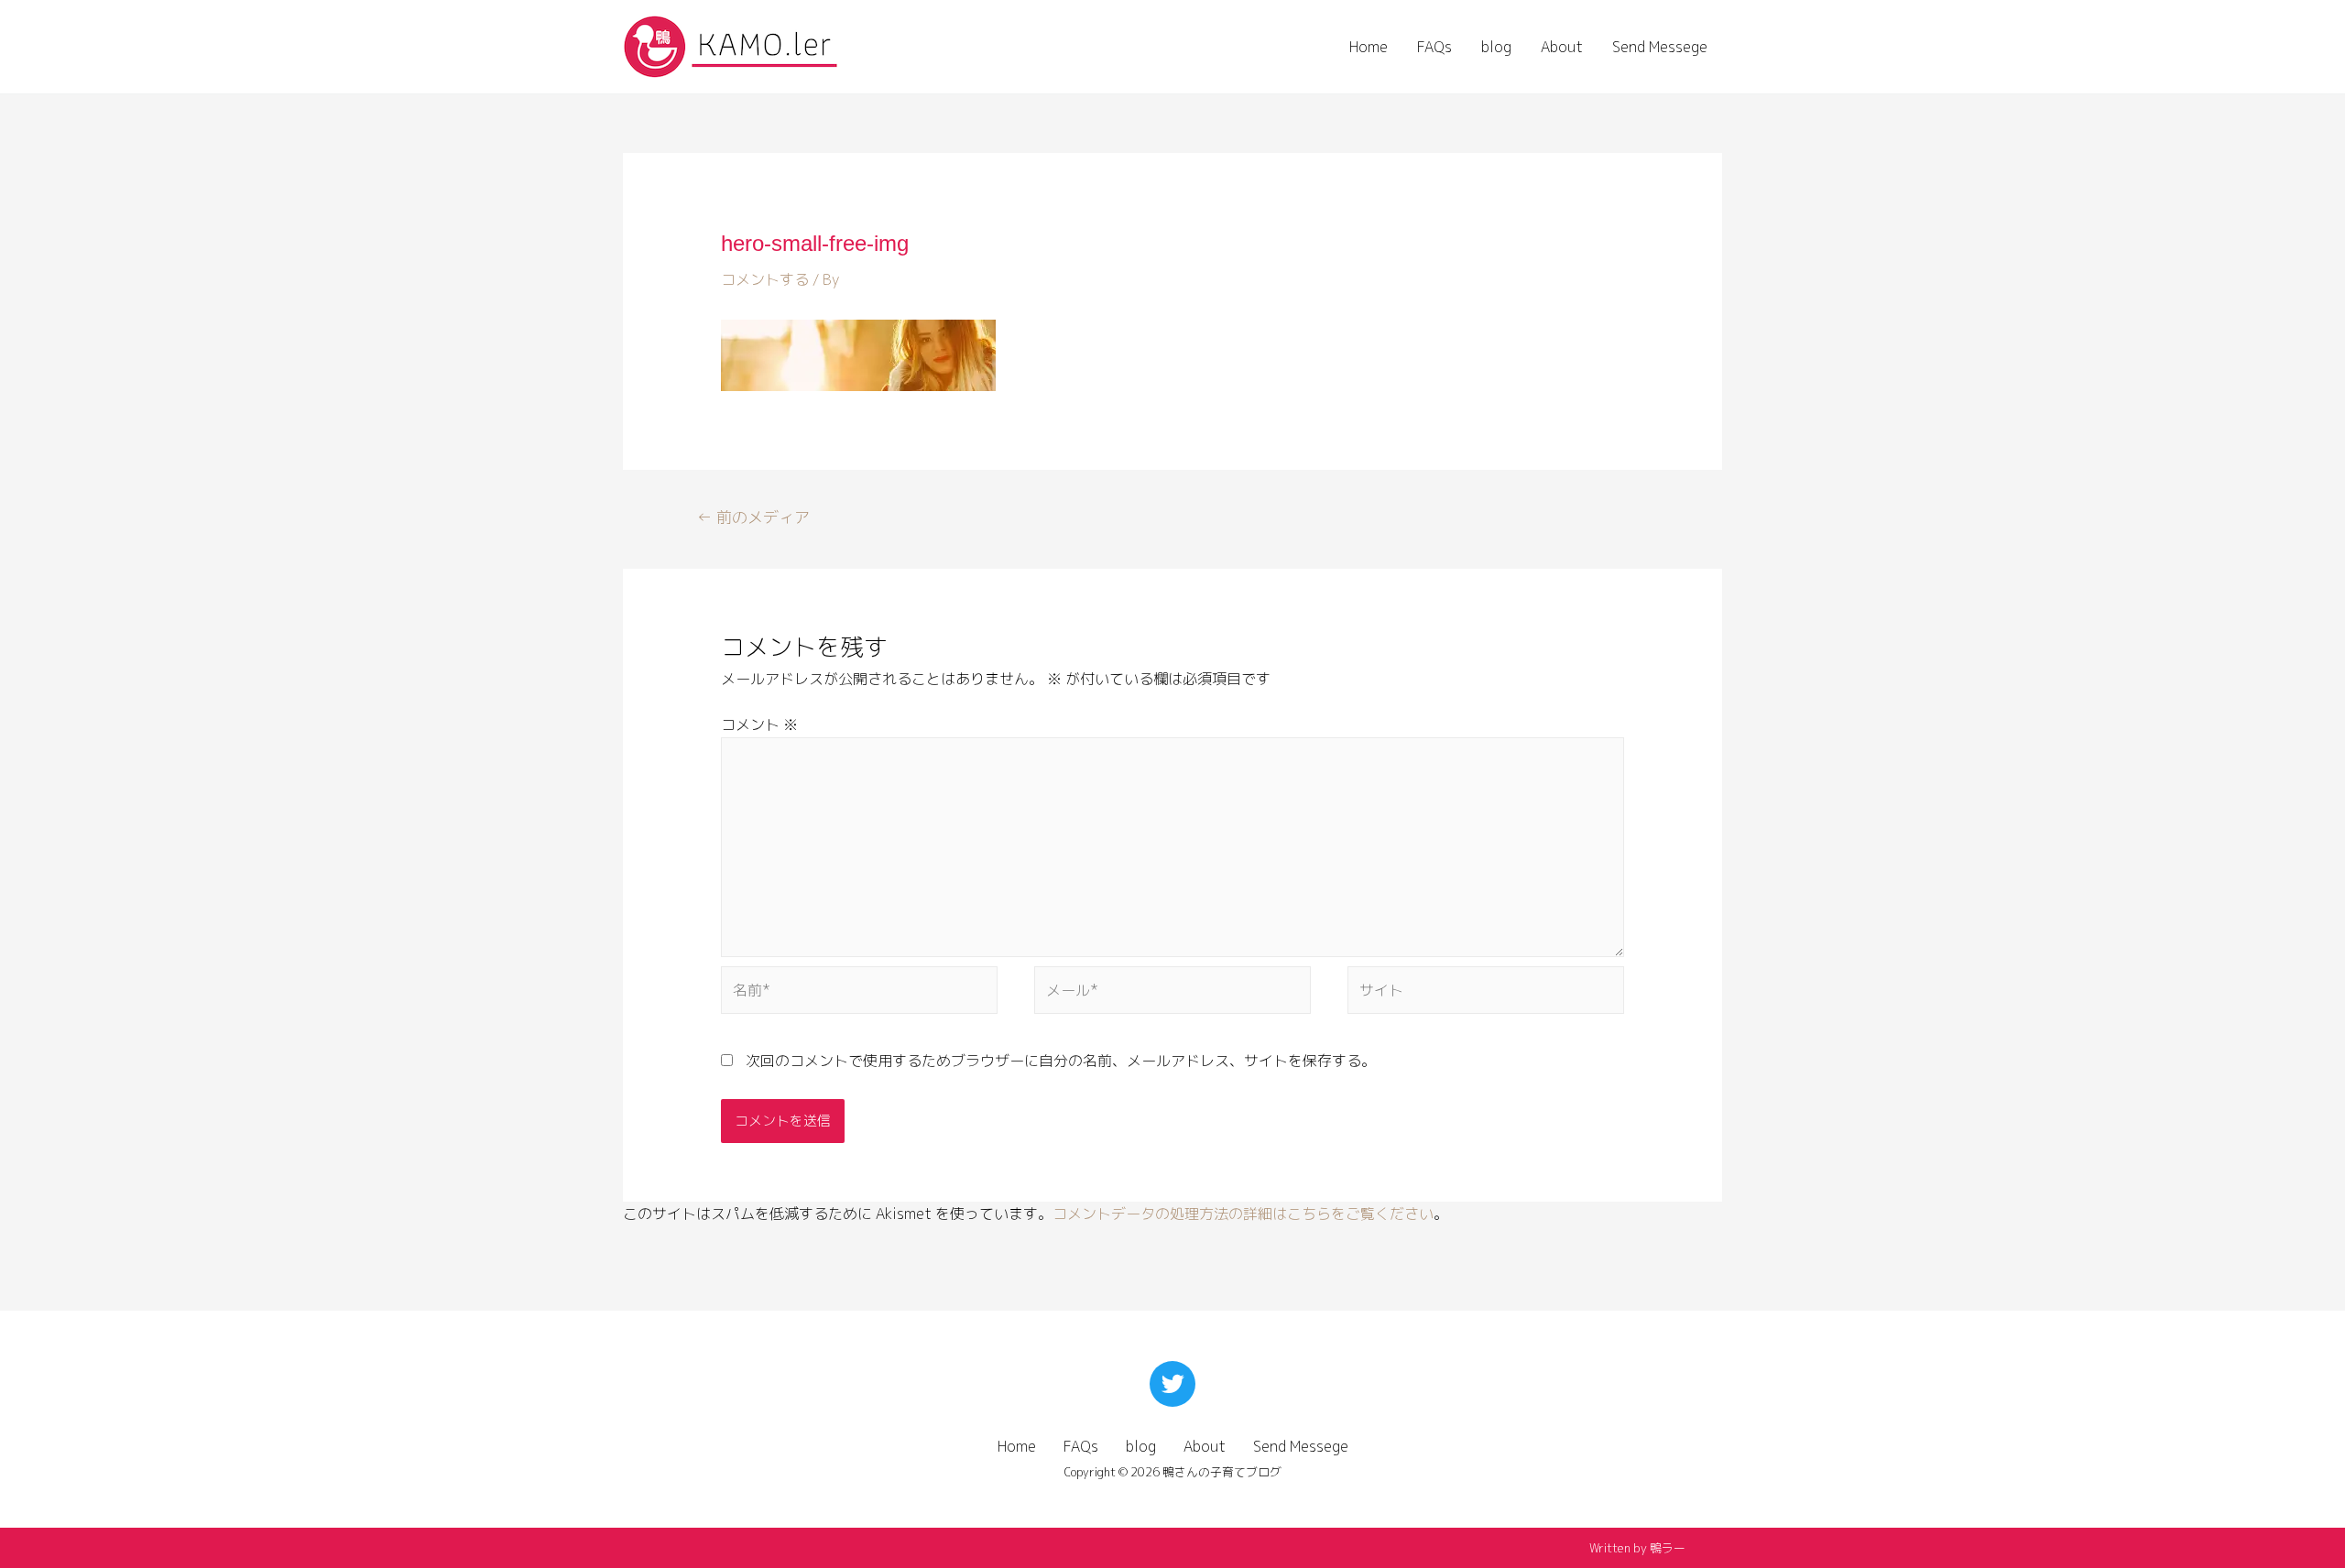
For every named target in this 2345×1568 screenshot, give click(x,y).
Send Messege (1660, 47)
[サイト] (1486, 994)
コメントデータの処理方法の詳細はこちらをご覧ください (1243, 1214)
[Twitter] (1172, 1384)
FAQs (1434, 47)
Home (1369, 47)
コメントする (765, 279)
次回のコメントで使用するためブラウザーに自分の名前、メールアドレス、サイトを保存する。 (1061, 1061)
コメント (759, 724)
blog (1496, 47)
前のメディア (753, 517)
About (1562, 47)
